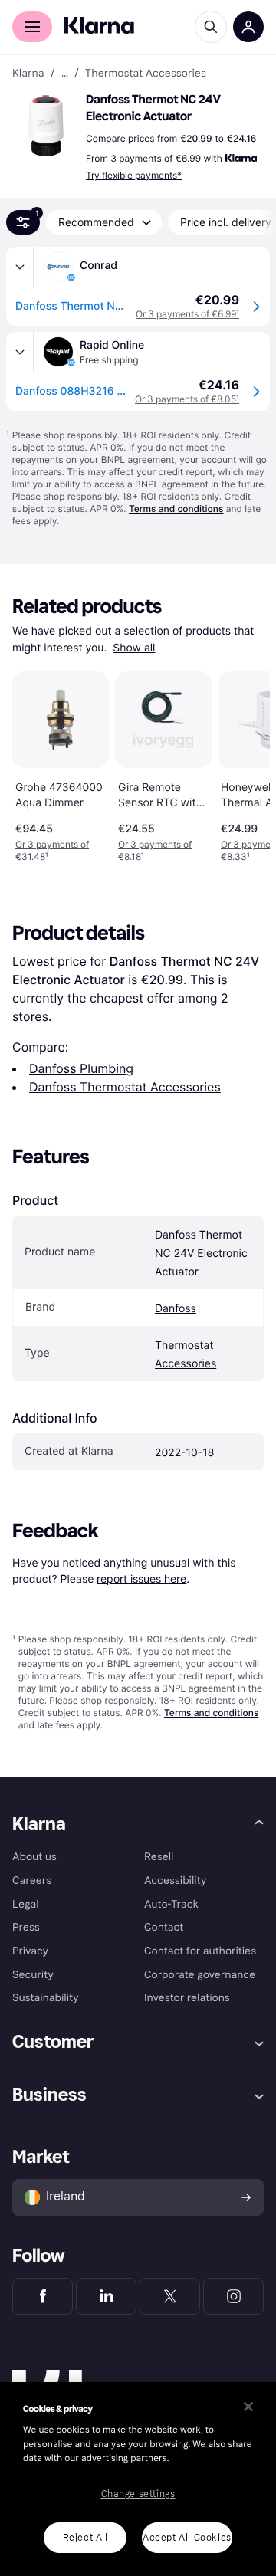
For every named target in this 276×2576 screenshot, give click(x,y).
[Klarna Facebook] (43, 2296)
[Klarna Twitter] (170, 2296)
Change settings (138, 2494)
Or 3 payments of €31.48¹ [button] (52, 850)
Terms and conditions (176, 509)
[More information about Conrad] (20, 267)
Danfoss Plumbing (81, 1068)
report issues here (141, 1578)
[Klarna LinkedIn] (106, 2296)
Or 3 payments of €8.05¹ (187, 399)
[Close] (248, 2407)
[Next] (242, 764)
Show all (134, 648)
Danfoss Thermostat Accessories (125, 1087)
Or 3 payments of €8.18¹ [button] (155, 850)
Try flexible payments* (134, 175)
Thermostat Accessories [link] (146, 74)
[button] (46, 126)
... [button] (65, 74)
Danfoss (176, 1309)
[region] (138, 2479)
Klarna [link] (28, 74)
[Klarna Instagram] (233, 2296)
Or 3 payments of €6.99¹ (187, 314)
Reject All (85, 2538)
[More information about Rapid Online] (20, 352)
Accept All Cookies (187, 2538)
